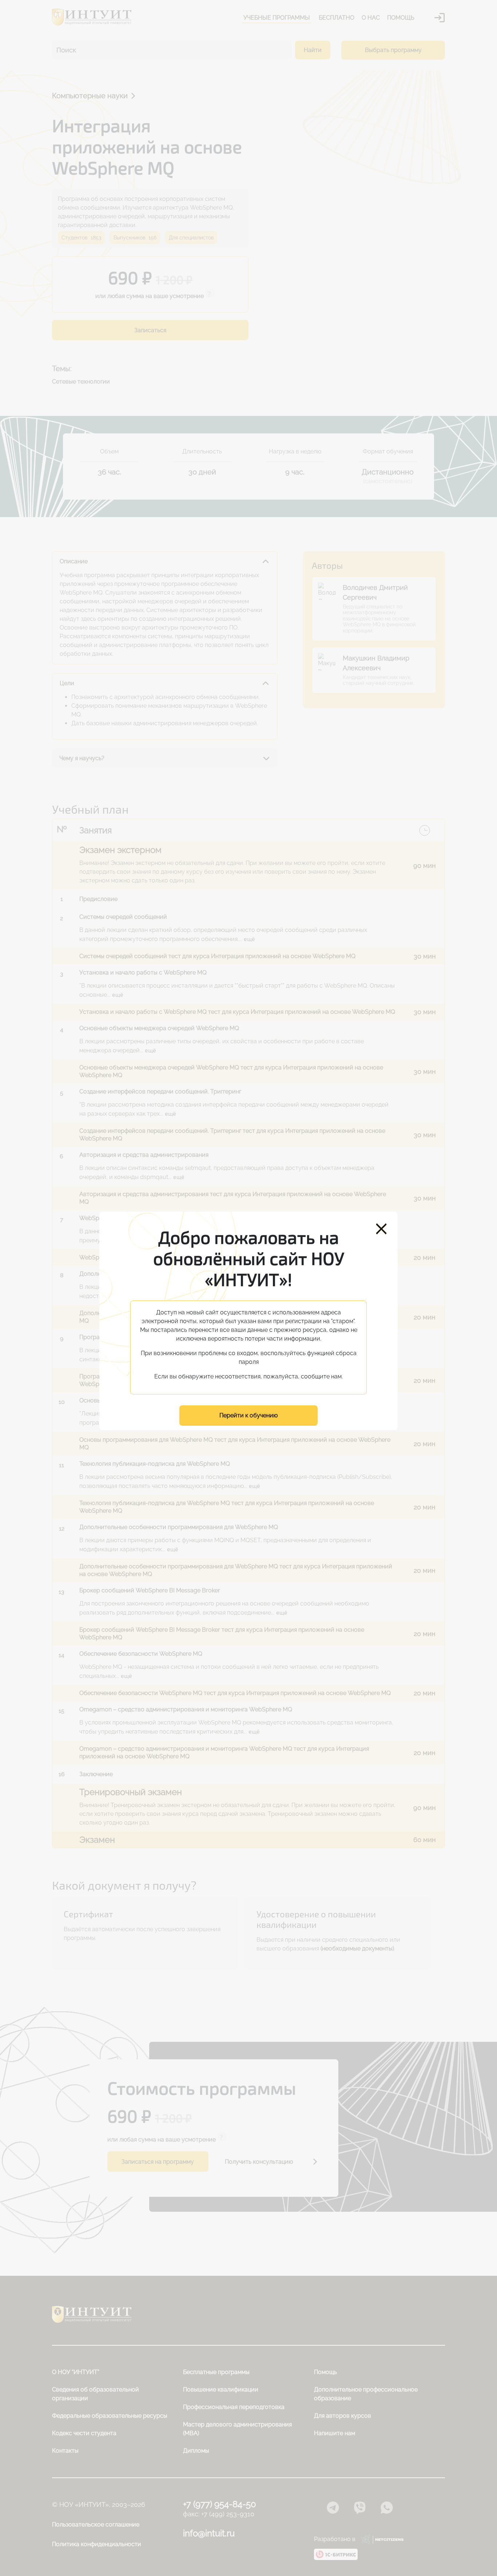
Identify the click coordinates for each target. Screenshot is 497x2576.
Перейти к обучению (249, 1415)
